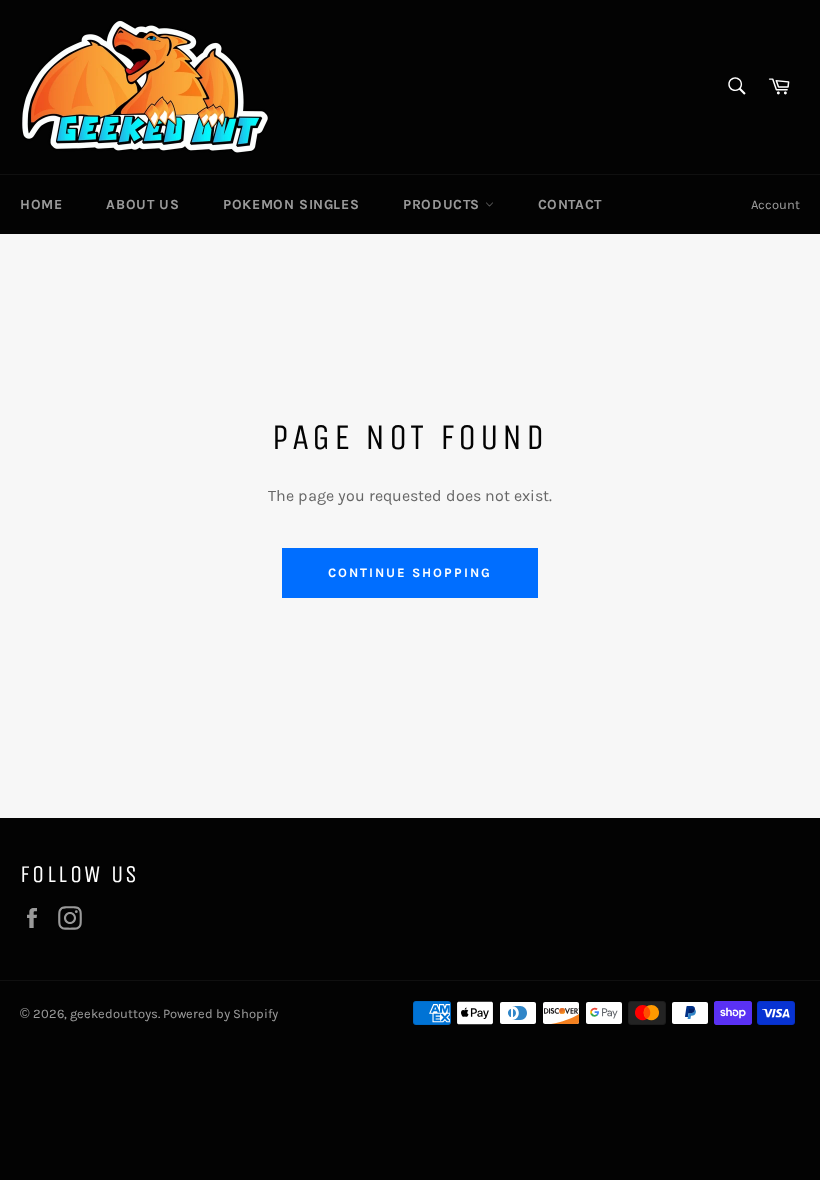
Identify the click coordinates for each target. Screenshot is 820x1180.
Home (41, 204)
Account (775, 204)
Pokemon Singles (291, 204)
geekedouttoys (114, 1013)
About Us (142, 204)
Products (443, 204)
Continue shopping (409, 572)
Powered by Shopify (220, 1013)
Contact (570, 204)
